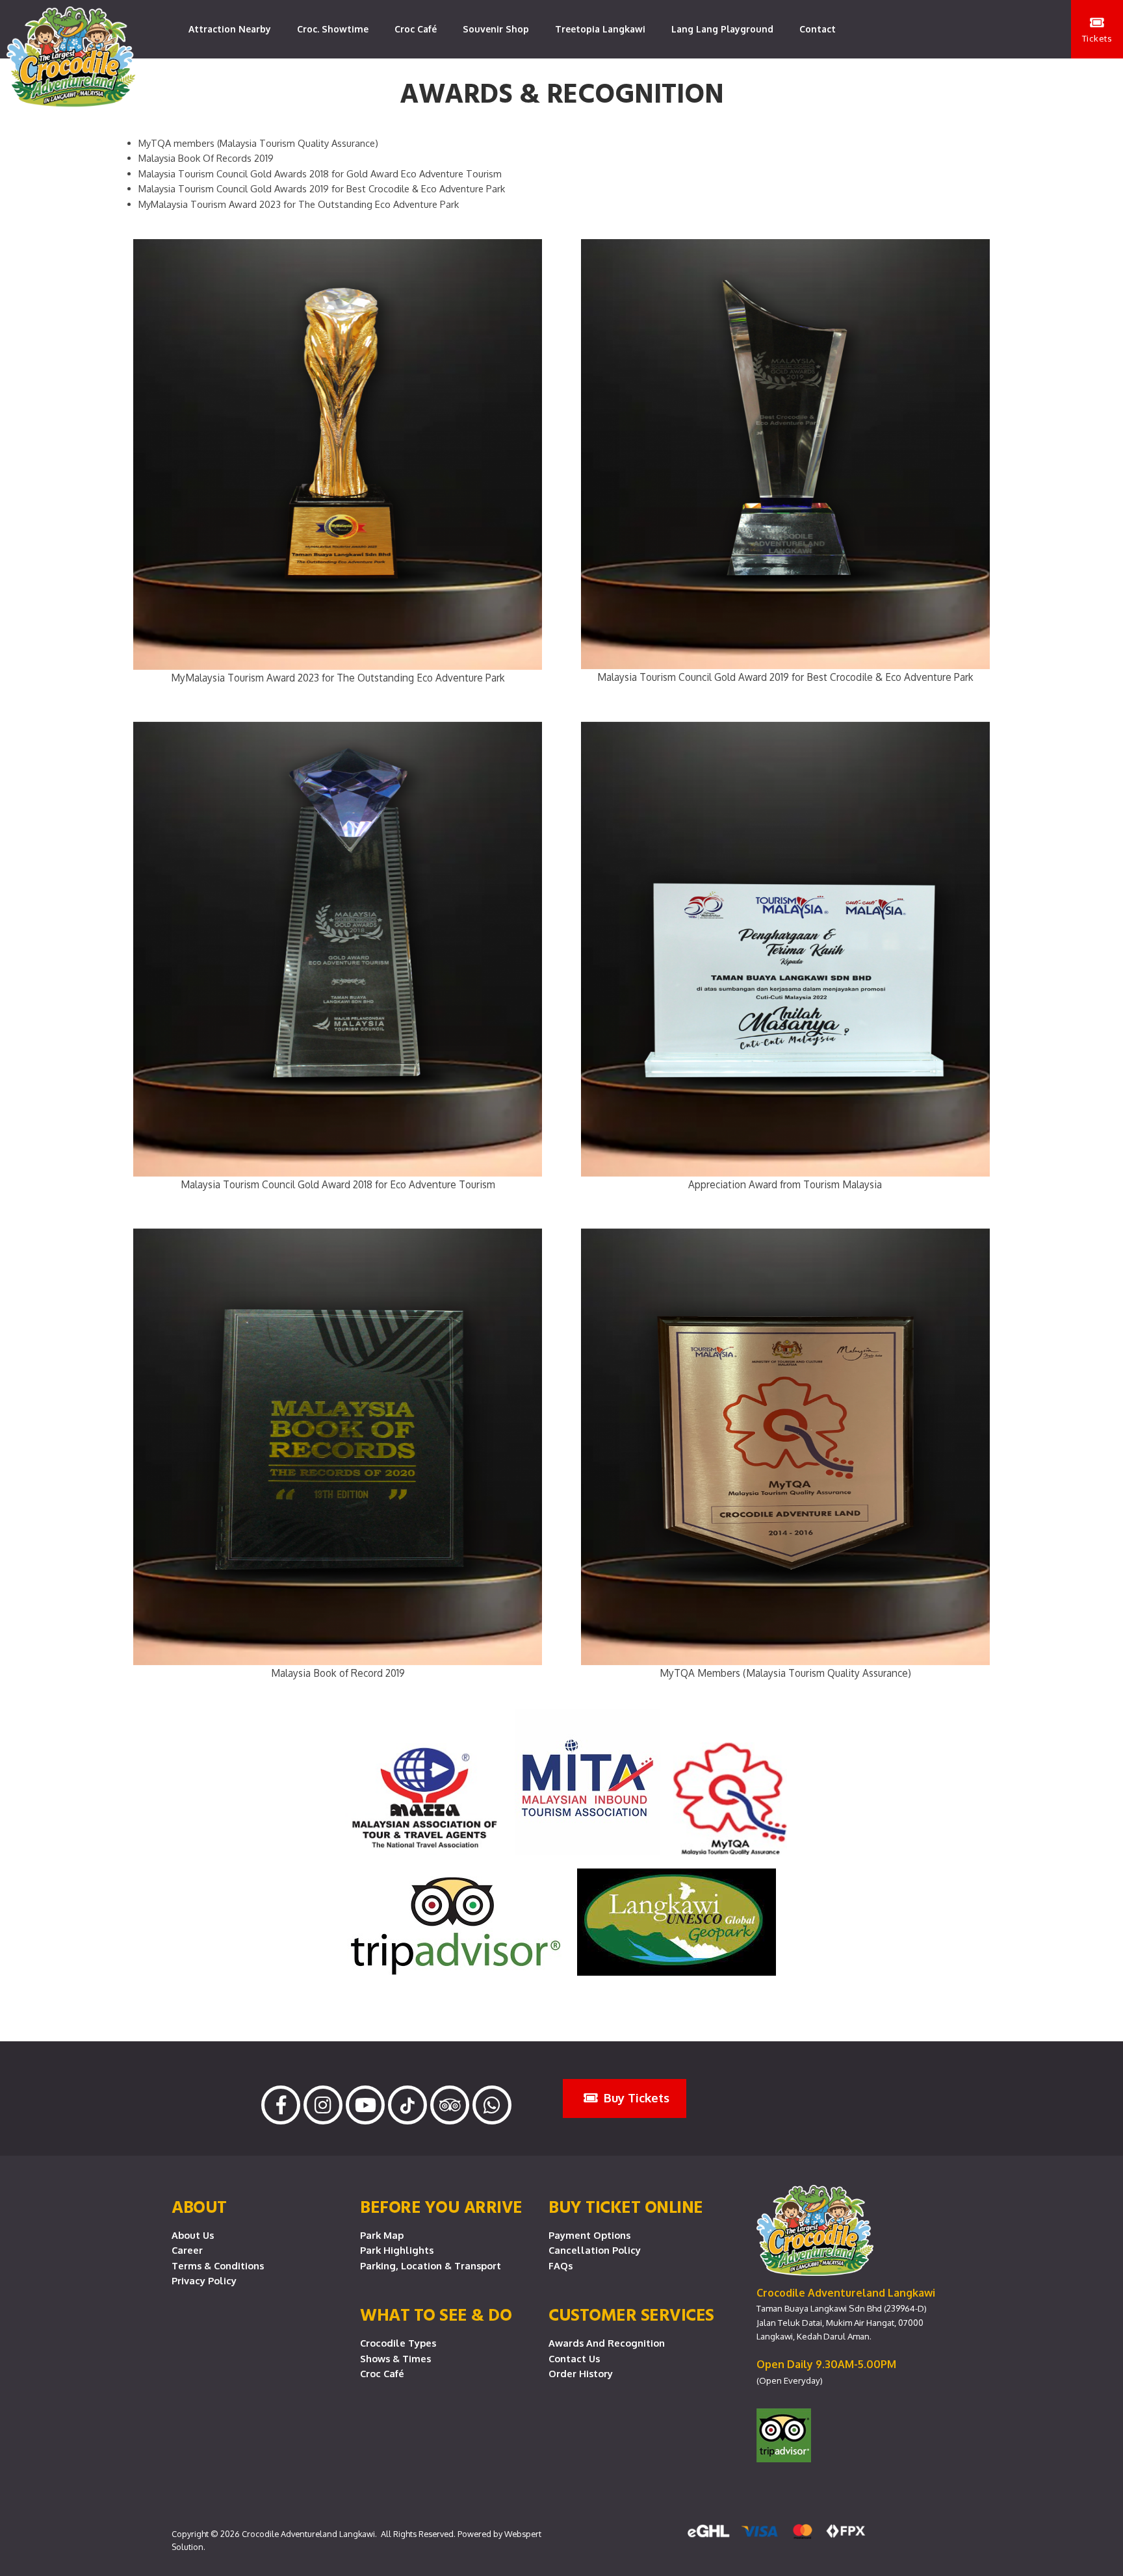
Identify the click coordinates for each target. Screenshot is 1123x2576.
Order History (581, 2373)
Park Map (382, 2235)
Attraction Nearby (230, 29)
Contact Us (574, 2358)
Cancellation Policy (595, 2250)
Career (187, 2250)
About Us (193, 2235)
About (199, 2206)
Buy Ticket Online (626, 2206)
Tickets (1097, 38)
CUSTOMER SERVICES (631, 2314)
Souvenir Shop (496, 29)
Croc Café (416, 29)
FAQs (561, 2265)
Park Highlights (397, 2250)
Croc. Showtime (333, 29)
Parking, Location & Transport (431, 2265)
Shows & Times (395, 2358)
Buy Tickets (635, 2098)
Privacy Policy (204, 2280)
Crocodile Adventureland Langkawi (308, 2534)
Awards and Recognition (607, 2343)
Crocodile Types (398, 2343)
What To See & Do (436, 2314)
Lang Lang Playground (722, 29)
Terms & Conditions (218, 2265)
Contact (818, 29)
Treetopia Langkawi (600, 29)
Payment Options (589, 2235)
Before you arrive (441, 2206)
